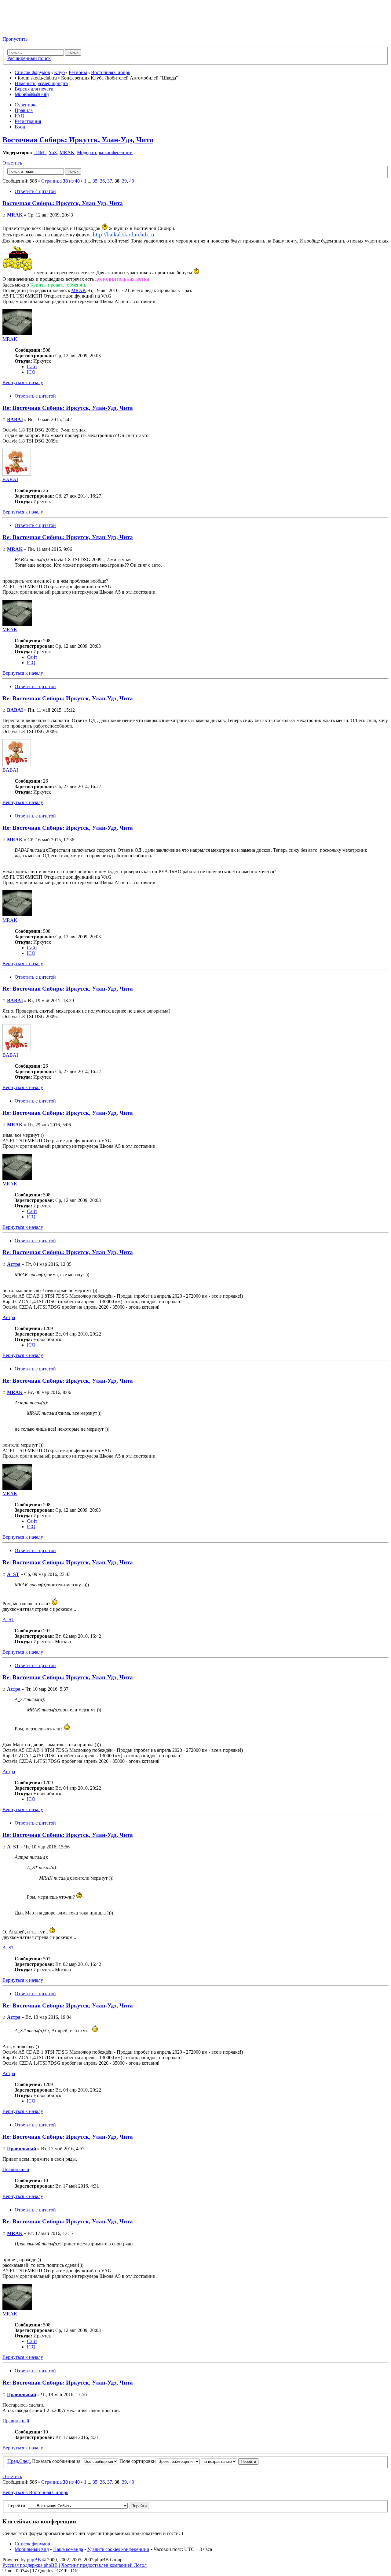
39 (124, 181)
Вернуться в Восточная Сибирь (35, 2492)
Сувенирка (26, 105)
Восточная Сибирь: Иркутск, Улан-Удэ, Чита (78, 140)
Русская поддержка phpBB (30, 2565)
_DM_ (40, 152)
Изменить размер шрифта (41, 83)
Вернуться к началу (23, 382)
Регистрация (28, 121)
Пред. (13, 2461)
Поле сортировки (138, 2461)
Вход (20, 127)
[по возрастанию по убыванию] (230, 2461)
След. (25, 2461)
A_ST (13, 1574)
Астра (14, 1264)
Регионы (78, 72)
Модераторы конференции (105, 152)
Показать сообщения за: (57, 2461)
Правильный (22, 2149)
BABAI (15, 419)
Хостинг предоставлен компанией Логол (104, 2565)
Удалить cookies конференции (118, 2549)
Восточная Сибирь (111, 72)
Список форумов (32, 72)
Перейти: (17, 2506)
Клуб (59, 72)
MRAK (67, 152)
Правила (24, 110)
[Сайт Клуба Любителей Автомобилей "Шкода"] (33, 29)
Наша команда (68, 2549)
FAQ (20, 116)
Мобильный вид (32, 94)
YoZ (53, 152)
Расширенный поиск (29, 58)
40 (132, 181)
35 (95, 181)
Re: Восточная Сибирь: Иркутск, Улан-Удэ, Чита (68, 408)
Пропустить (15, 39)
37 (110, 181)
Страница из (60, 181)
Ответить (12, 163)
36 (102, 181)
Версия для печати (34, 89)
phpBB (34, 2560)
